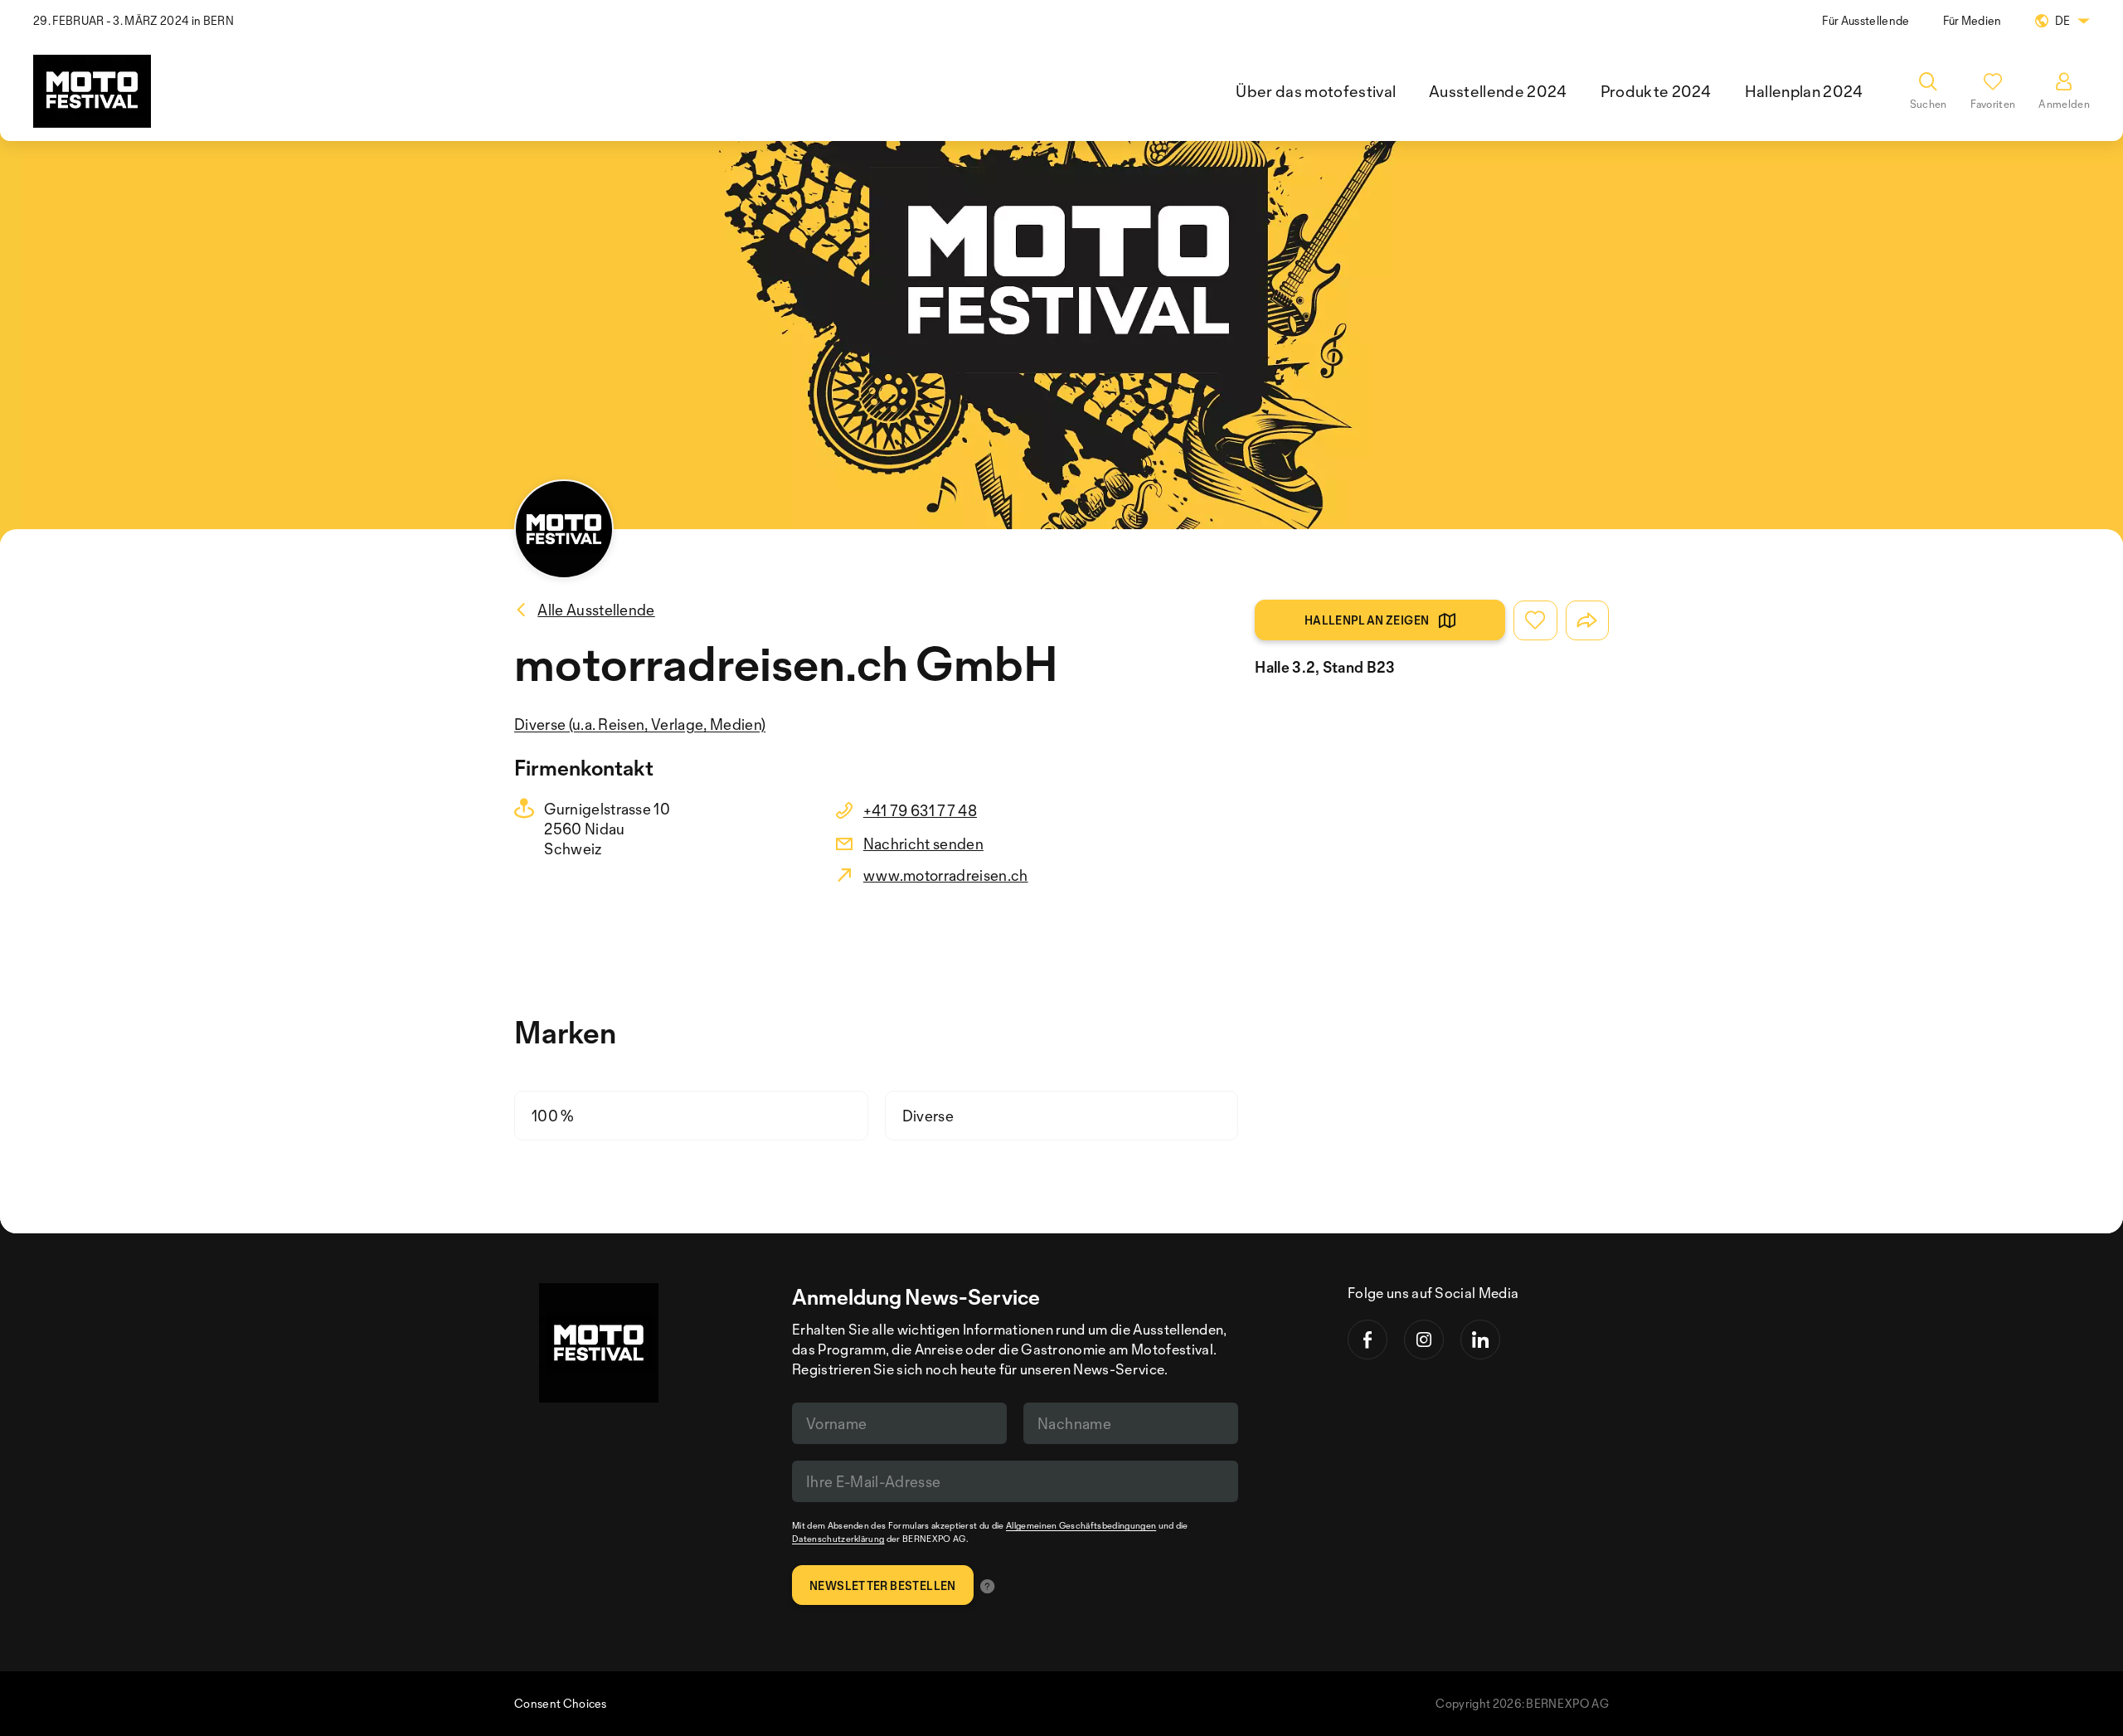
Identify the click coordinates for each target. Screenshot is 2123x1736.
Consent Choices (561, 1703)
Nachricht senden (923, 844)
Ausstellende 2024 (1498, 91)
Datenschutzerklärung (838, 1539)
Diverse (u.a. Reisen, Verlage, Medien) (640, 724)
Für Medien (1972, 20)
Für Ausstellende (1866, 20)
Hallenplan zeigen (1367, 620)
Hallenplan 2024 (1804, 91)
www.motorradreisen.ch (946, 875)
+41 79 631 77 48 (920, 810)
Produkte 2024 (1656, 91)
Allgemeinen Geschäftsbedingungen (1081, 1525)
